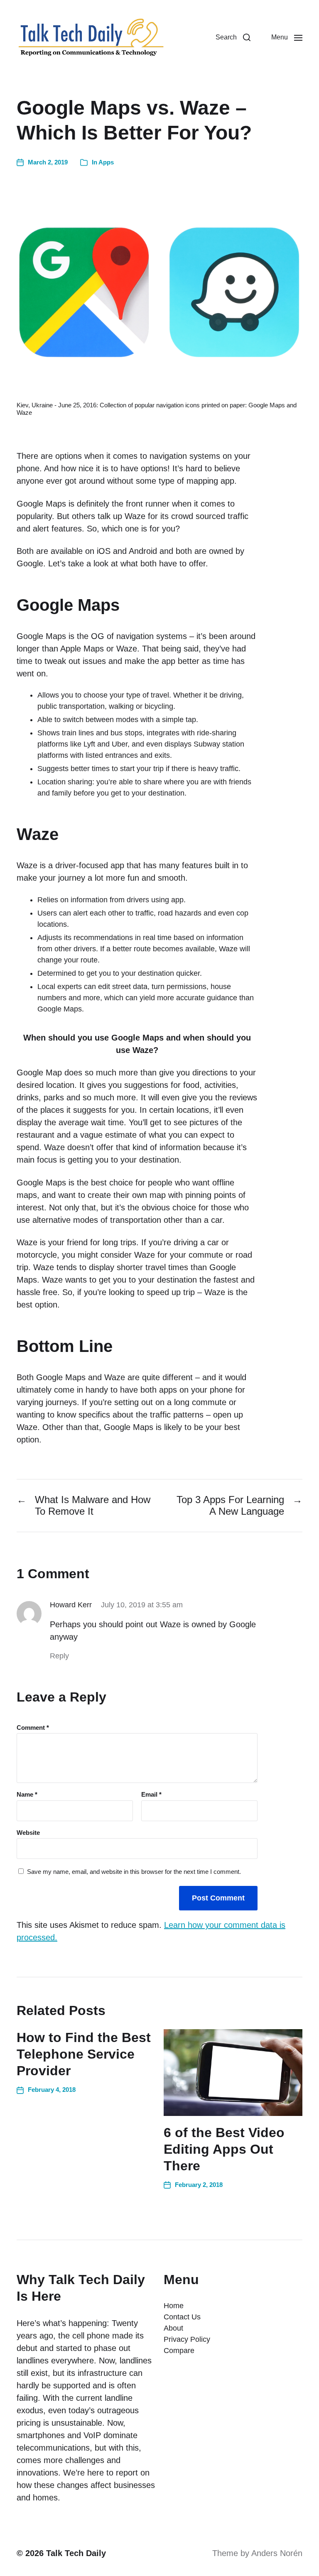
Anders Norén (277, 2553)
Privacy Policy (187, 2339)
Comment (33, 1728)
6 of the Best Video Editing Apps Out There (224, 2149)
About (173, 2328)
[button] (233, 37)
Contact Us (182, 2317)
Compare (179, 2351)
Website (28, 1833)
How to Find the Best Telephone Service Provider (84, 2054)
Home (174, 2306)
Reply (59, 1656)
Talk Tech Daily (76, 2553)
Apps (106, 162)
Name (27, 1795)
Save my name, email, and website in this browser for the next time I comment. (134, 1872)
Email (151, 1795)
